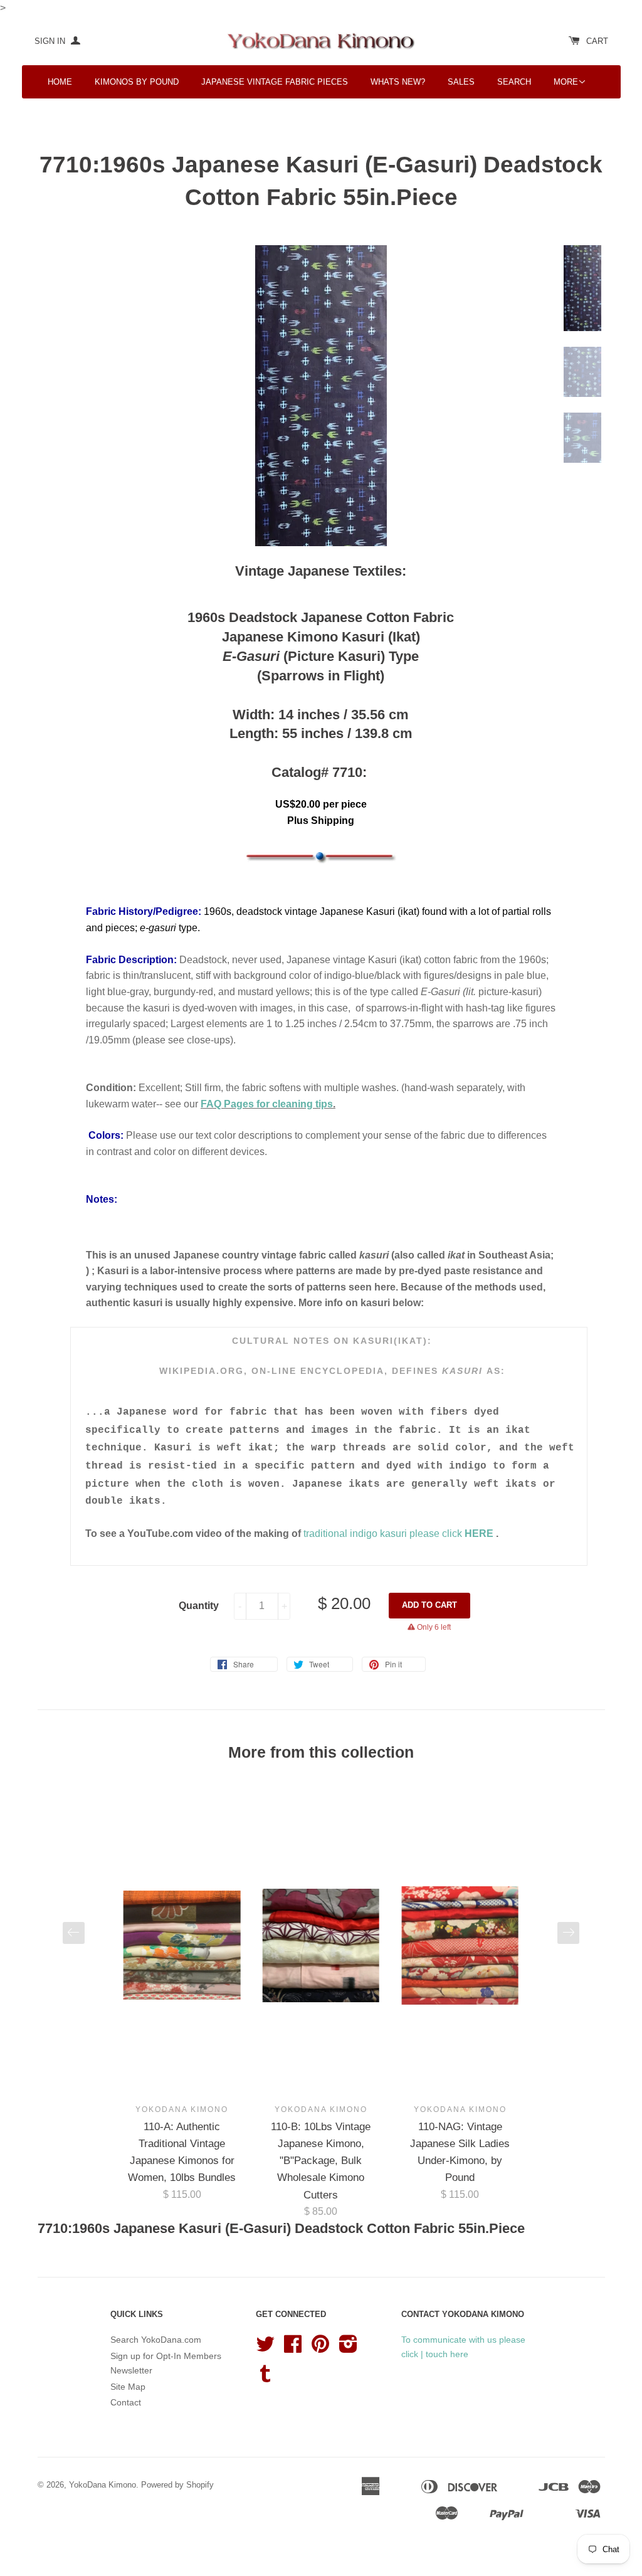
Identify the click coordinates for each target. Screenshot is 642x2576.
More (566, 82)
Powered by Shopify (177, 2485)
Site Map (128, 2387)
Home (60, 82)
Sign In (51, 41)
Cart (597, 41)
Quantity (199, 1606)
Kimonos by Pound (137, 82)
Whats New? (398, 82)
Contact (126, 2402)
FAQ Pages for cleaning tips (267, 1104)
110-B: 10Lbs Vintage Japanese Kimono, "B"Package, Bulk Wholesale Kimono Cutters (321, 2161)
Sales (461, 82)
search (514, 82)
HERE (480, 1533)
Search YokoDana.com (156, 2340)
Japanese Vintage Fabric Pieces (275, 82)
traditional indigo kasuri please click (384, 1533)
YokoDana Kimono (103, 2485)
